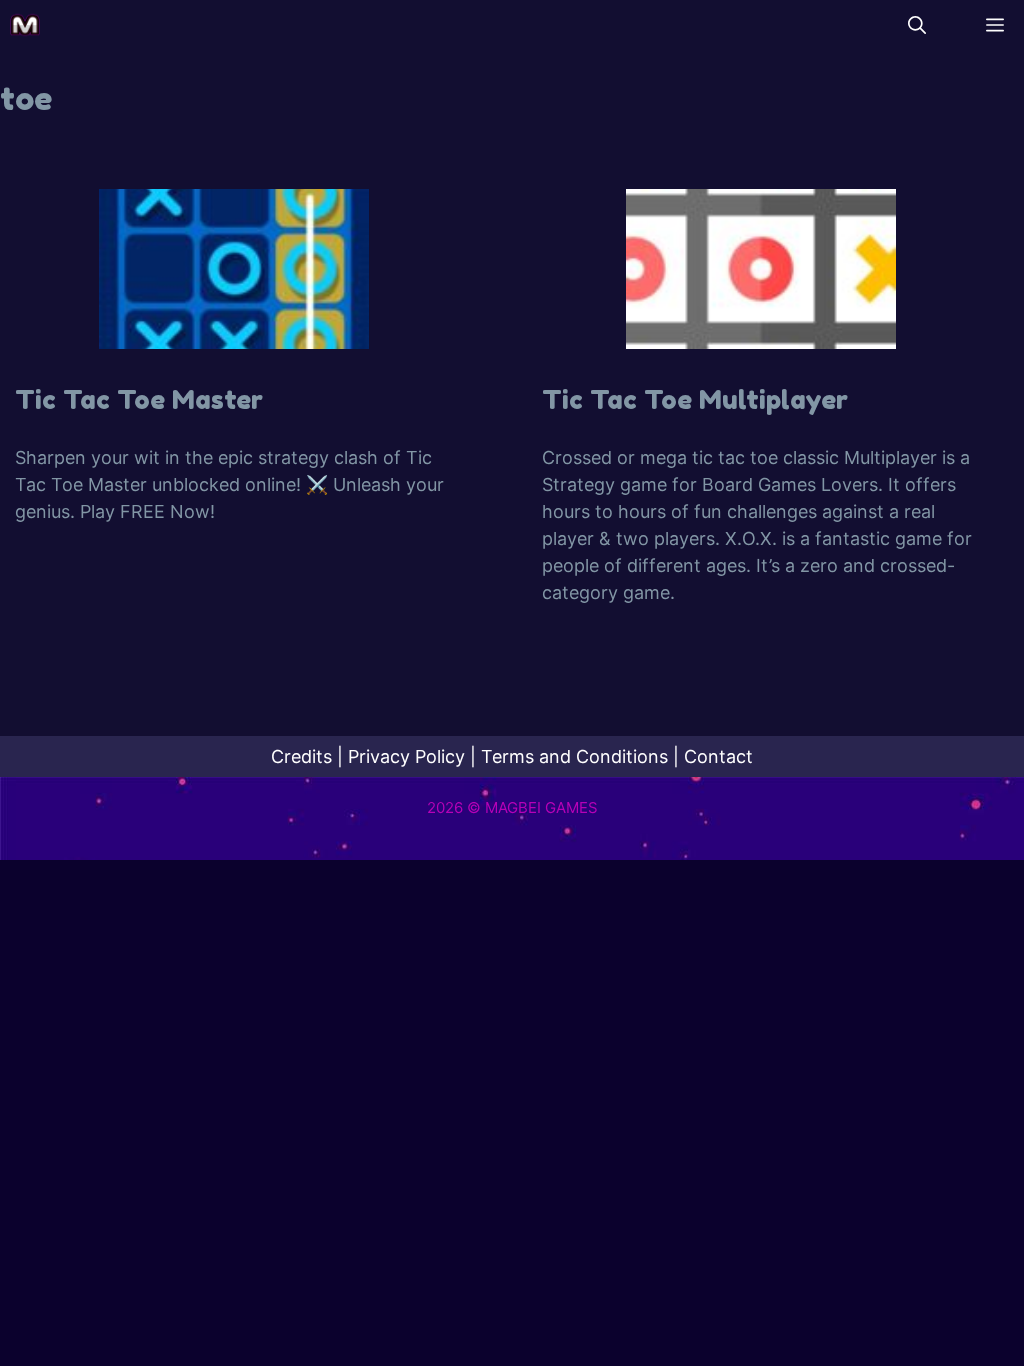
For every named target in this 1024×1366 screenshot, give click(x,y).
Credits (301, 756)
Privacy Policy (406, 756)
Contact (718, 756)
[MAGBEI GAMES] (25, 25)
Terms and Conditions (574, 756)
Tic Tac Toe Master (139, 399)
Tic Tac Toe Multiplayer (695, 399)
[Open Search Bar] (917, 25)
